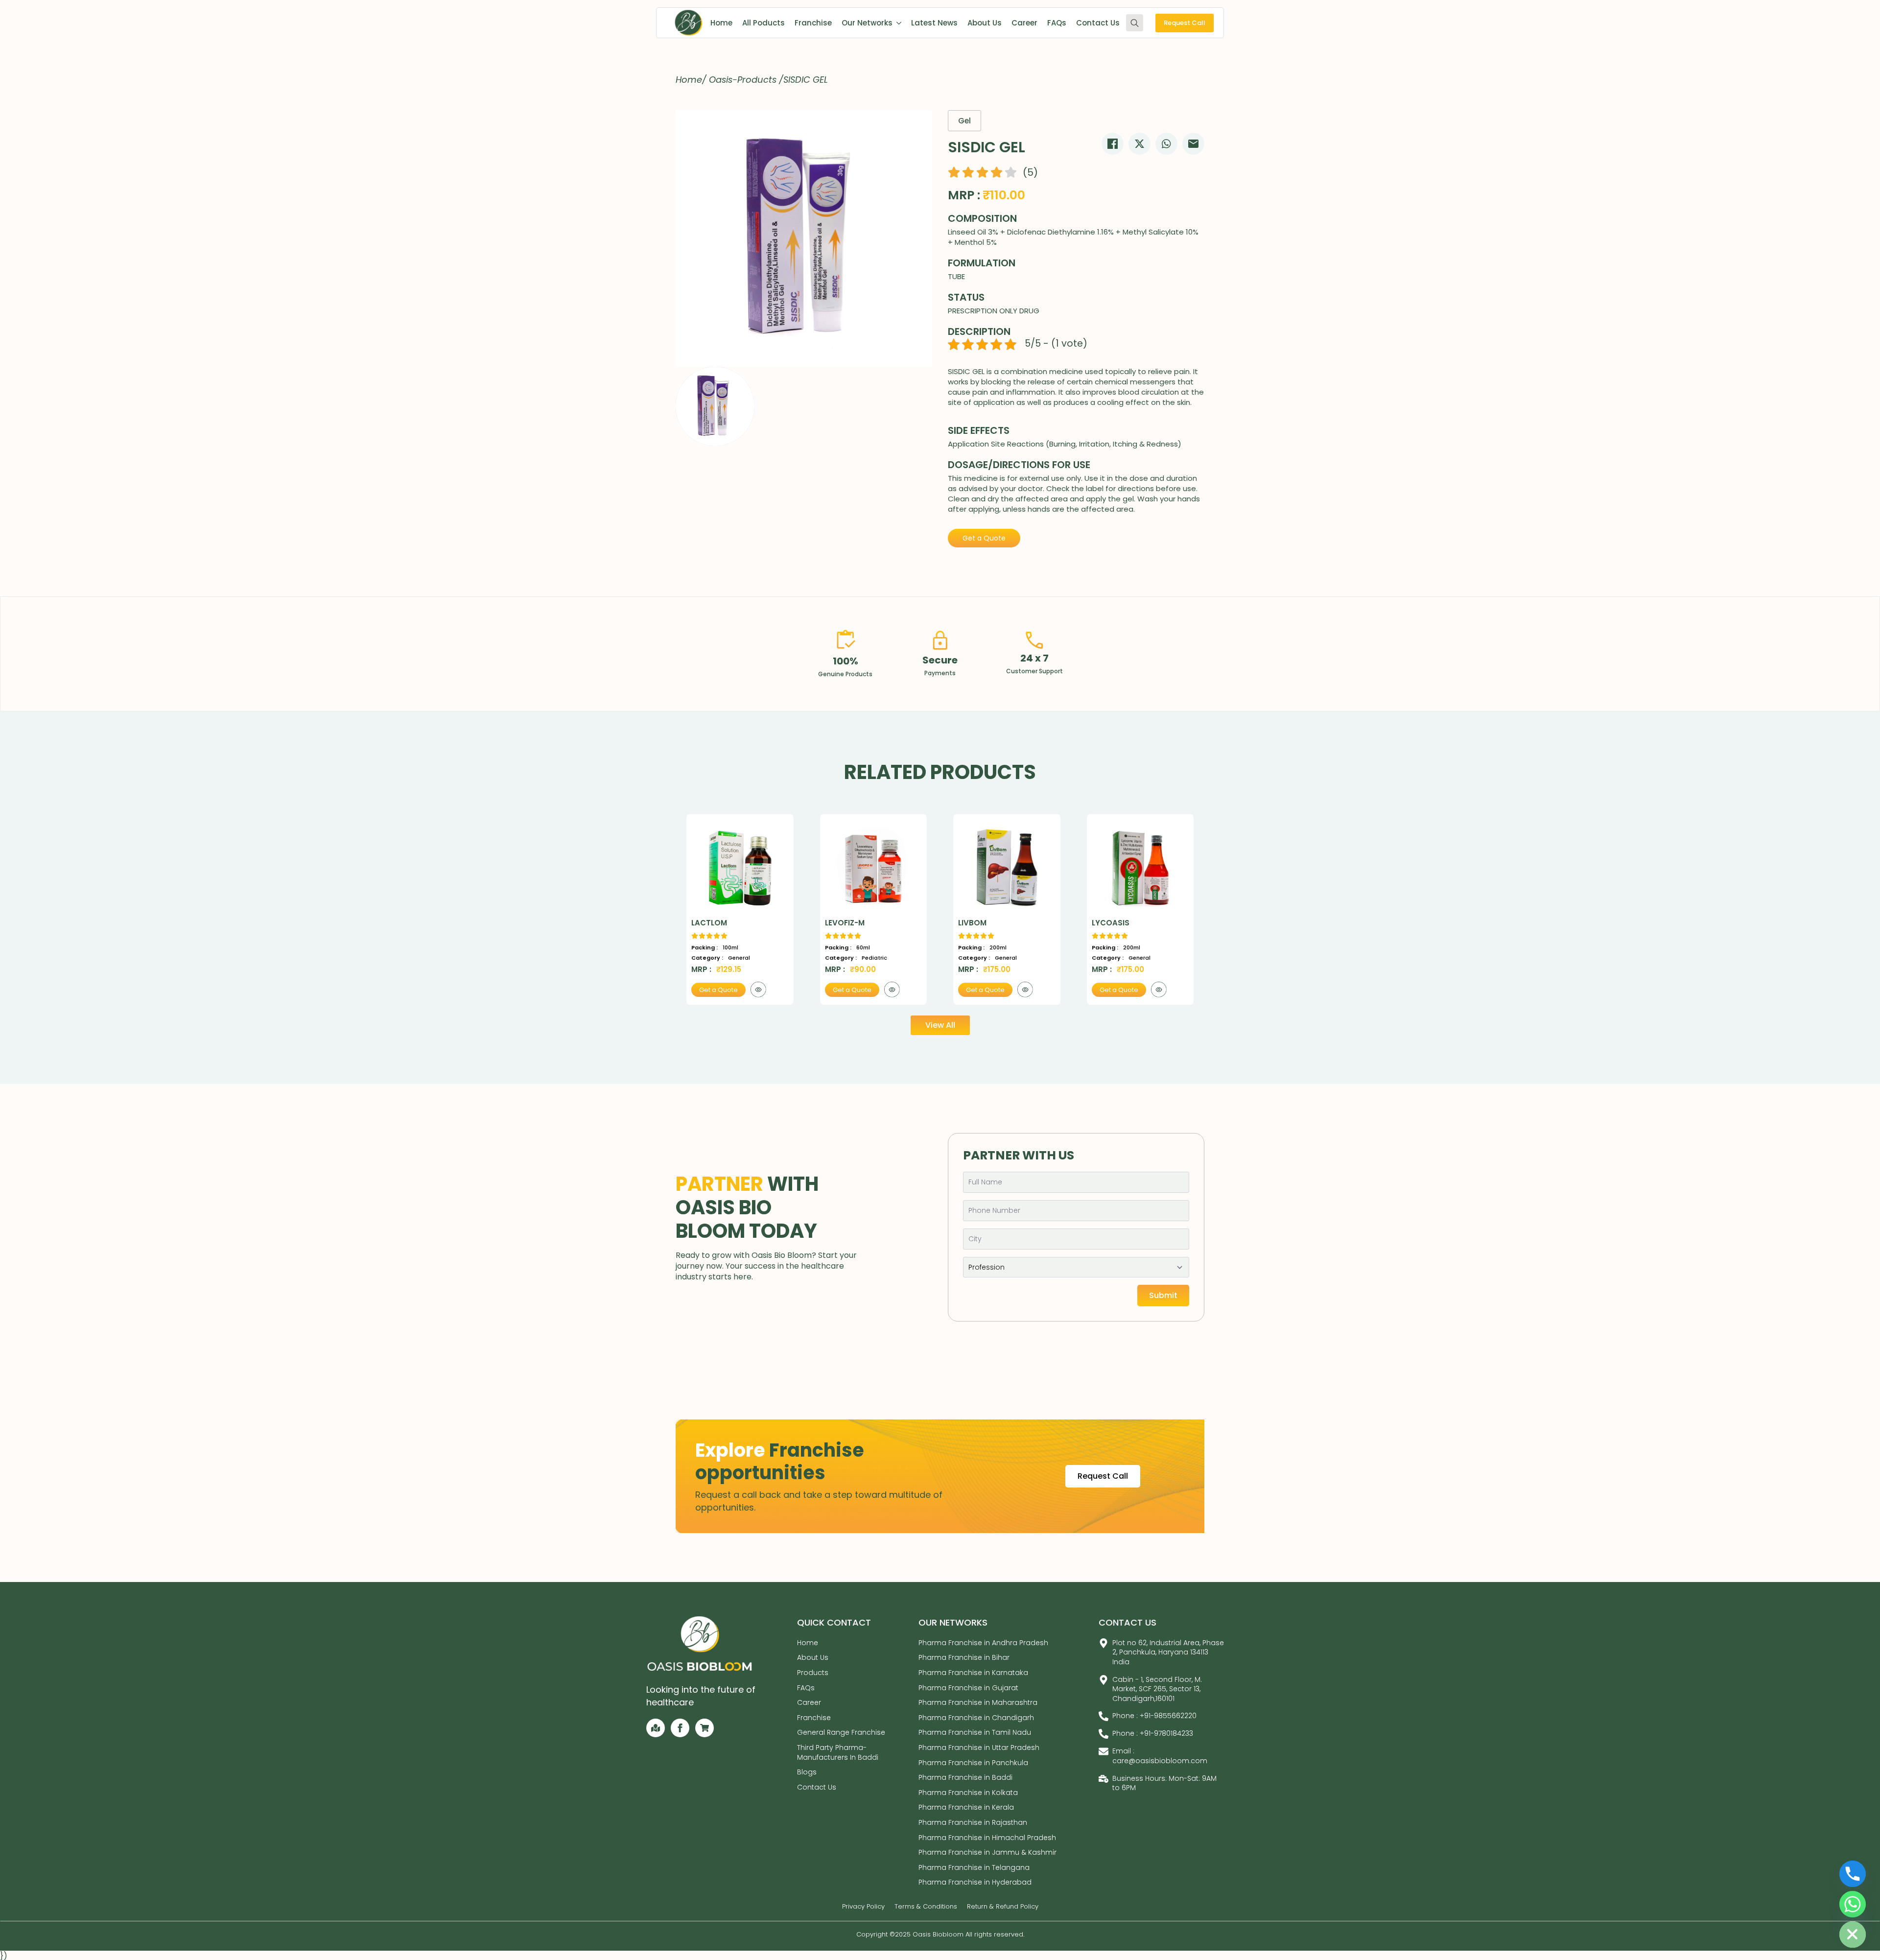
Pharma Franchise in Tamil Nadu (975, 1732)
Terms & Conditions (926, 1907)
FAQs (1057, 23)
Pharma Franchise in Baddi (965, 1777)
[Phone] (1853, 1874)
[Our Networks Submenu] (897, 23)
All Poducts (764, 23)
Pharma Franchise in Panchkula (973, 1763)
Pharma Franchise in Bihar (964, 1657)
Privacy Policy (863, 1907)
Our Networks (867, 23)
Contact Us (1098, 23)
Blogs (807, 1772)
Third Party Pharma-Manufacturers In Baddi (838, 1752)
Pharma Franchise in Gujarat (968, 1688)
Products (813, 1673)
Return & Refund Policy (1003, 1907)
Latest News (934, 23)
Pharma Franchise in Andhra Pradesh (983, 1643)
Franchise (813, 23)
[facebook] (680, 1728)
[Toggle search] (1135, 23)
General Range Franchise (841, 1732)
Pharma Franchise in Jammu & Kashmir (987, 1852)
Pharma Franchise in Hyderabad (975, 1882)
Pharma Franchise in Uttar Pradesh (979, 1747)
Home (721, 23)
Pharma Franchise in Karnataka (973, 1673)
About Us (985, 23)
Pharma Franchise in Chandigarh (976, 1718)
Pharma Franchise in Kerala (966, 1807)
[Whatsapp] (1853, 1904)
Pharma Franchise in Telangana (974, 1867)
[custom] (656, 1728)
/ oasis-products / (743, 80)
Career (1024, 23)
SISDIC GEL (806, 80)
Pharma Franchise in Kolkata (968, 1793)
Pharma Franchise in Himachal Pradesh (987, 1838)
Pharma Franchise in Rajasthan (973, 1822)
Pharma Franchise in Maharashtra (978, 1702)
